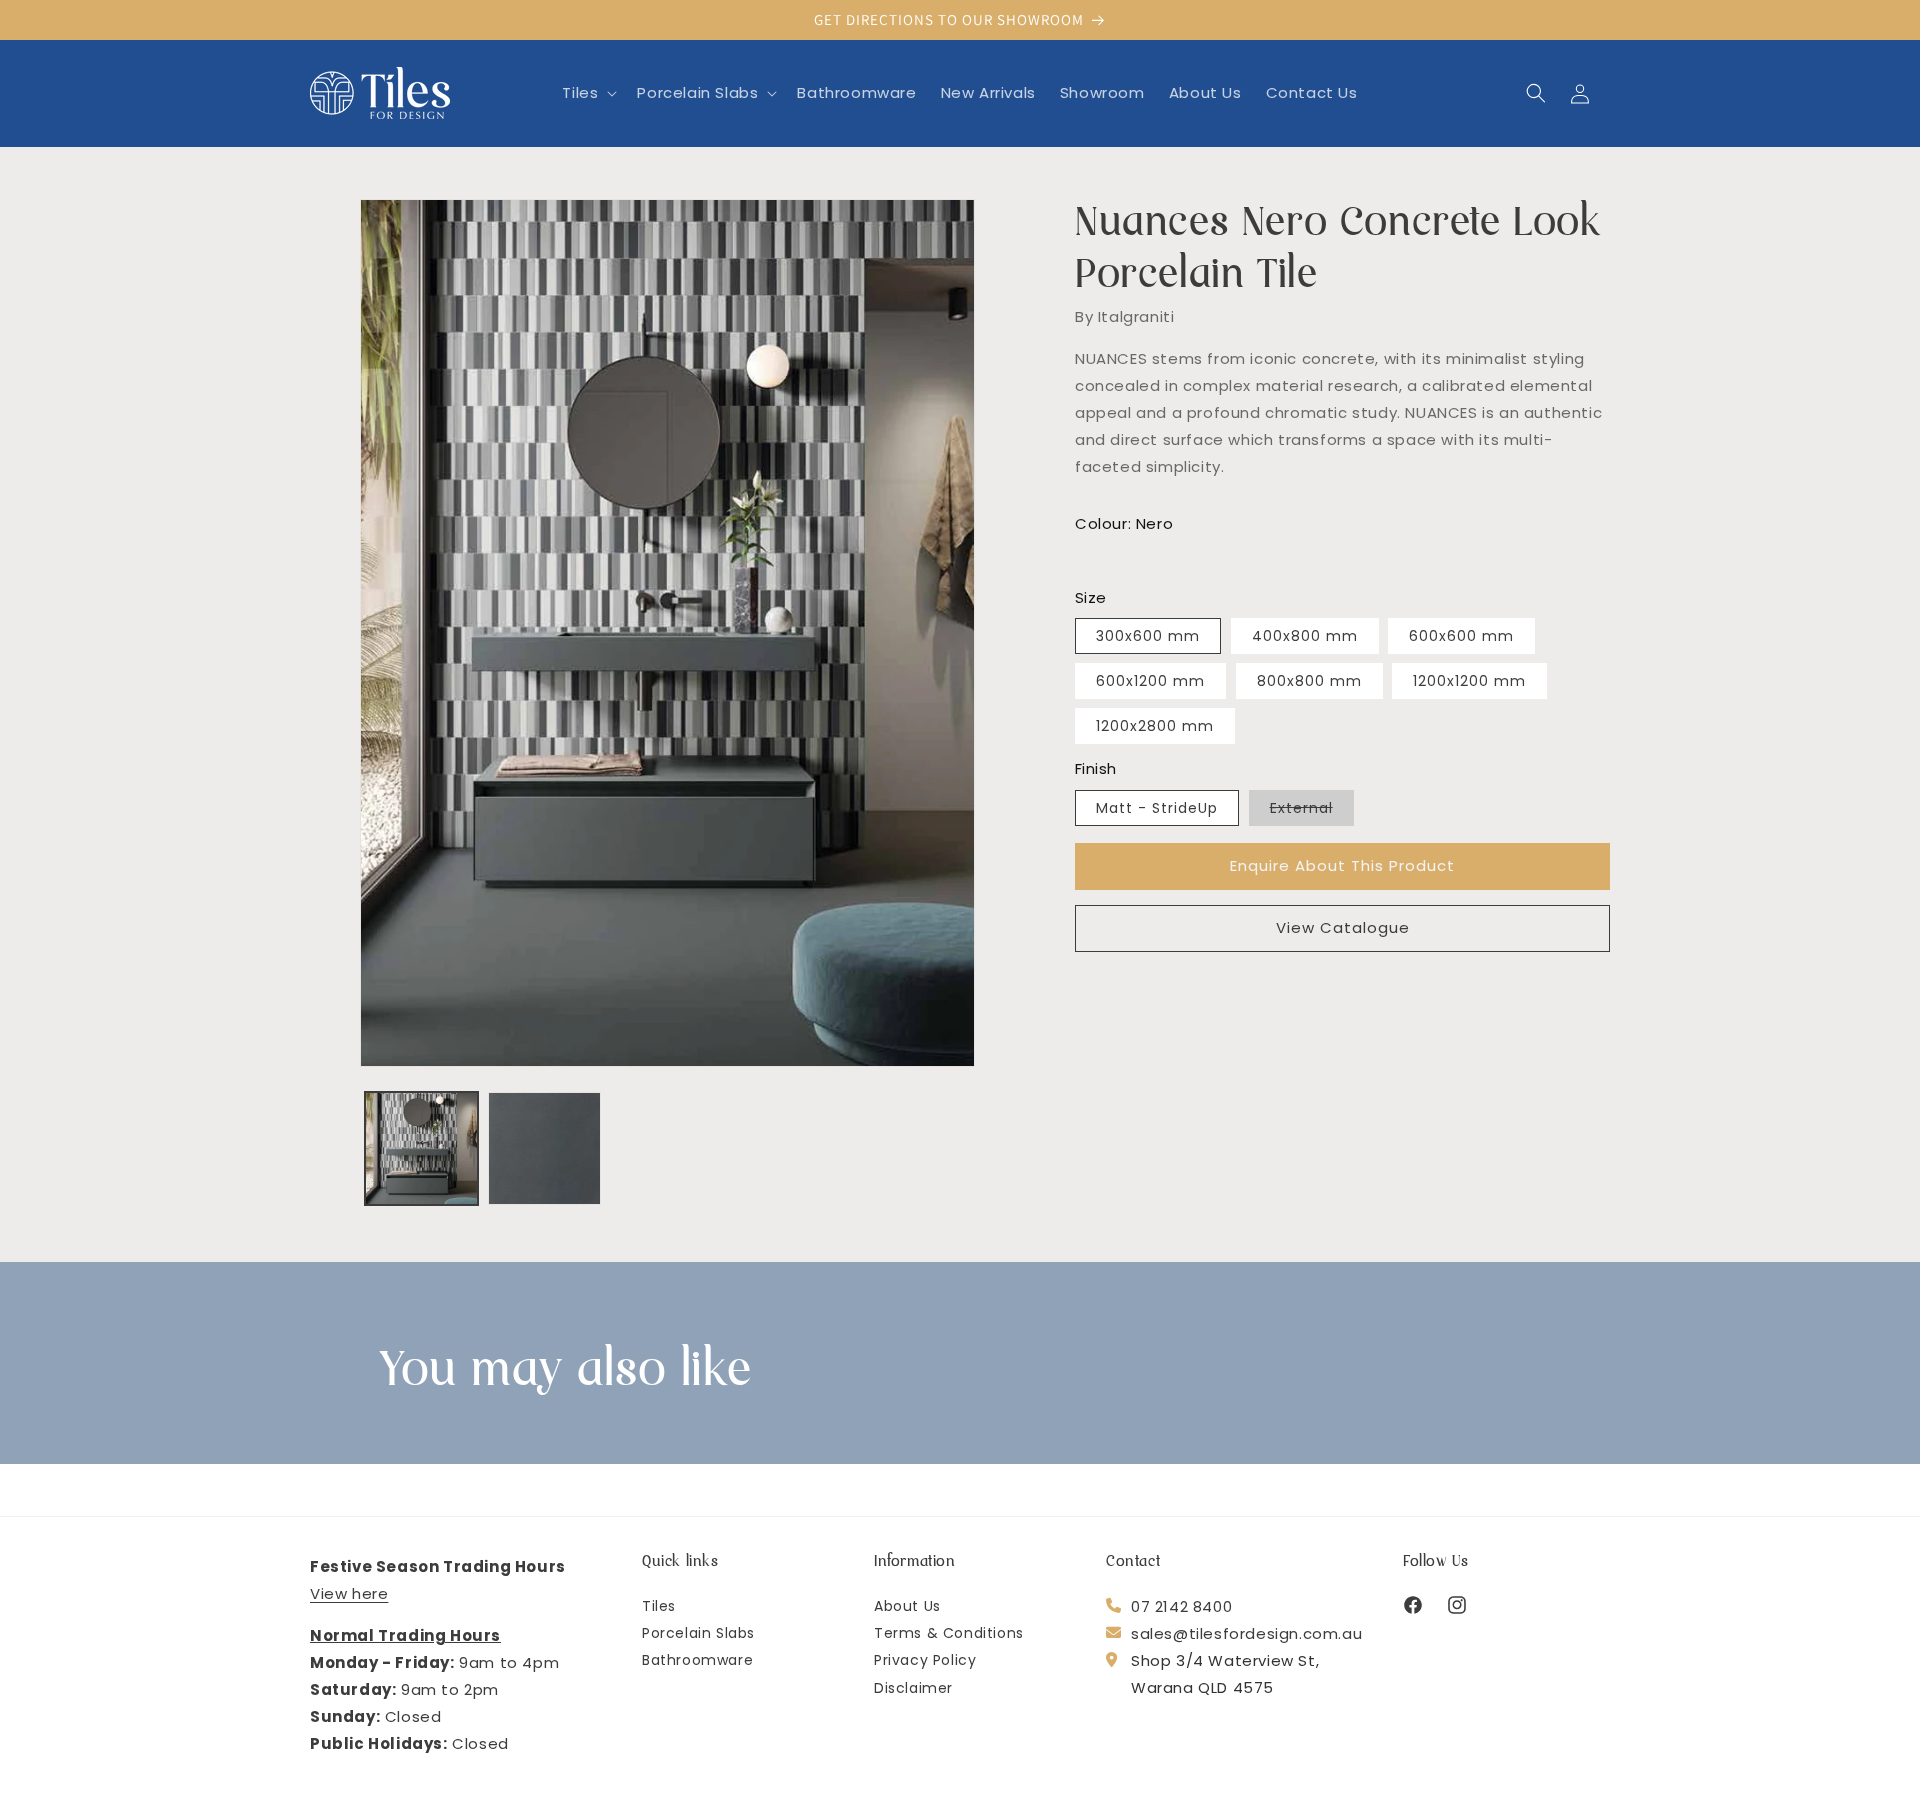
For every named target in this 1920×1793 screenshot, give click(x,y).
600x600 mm (1461, 636)
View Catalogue (1343, 927)
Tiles (659, 1607)
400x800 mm (1305, 636)
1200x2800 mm (1155, 726)
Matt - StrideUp (1157, 808)
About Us (907, 1607)
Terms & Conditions (949, 1634)
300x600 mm (1148, 636)
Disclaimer (913, 1688)
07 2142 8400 (1181, 1606)
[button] (587, 93)
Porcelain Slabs (698, 1634)
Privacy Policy (925, 1661)
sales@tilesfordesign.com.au (1246, 1633)
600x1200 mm (1150, 681)
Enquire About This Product (1342, 865)
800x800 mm (1309, 681)
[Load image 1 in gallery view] (421, 1148)
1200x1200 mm (1469, 681)
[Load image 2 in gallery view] (544, 1148)
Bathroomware (697, 1661)
